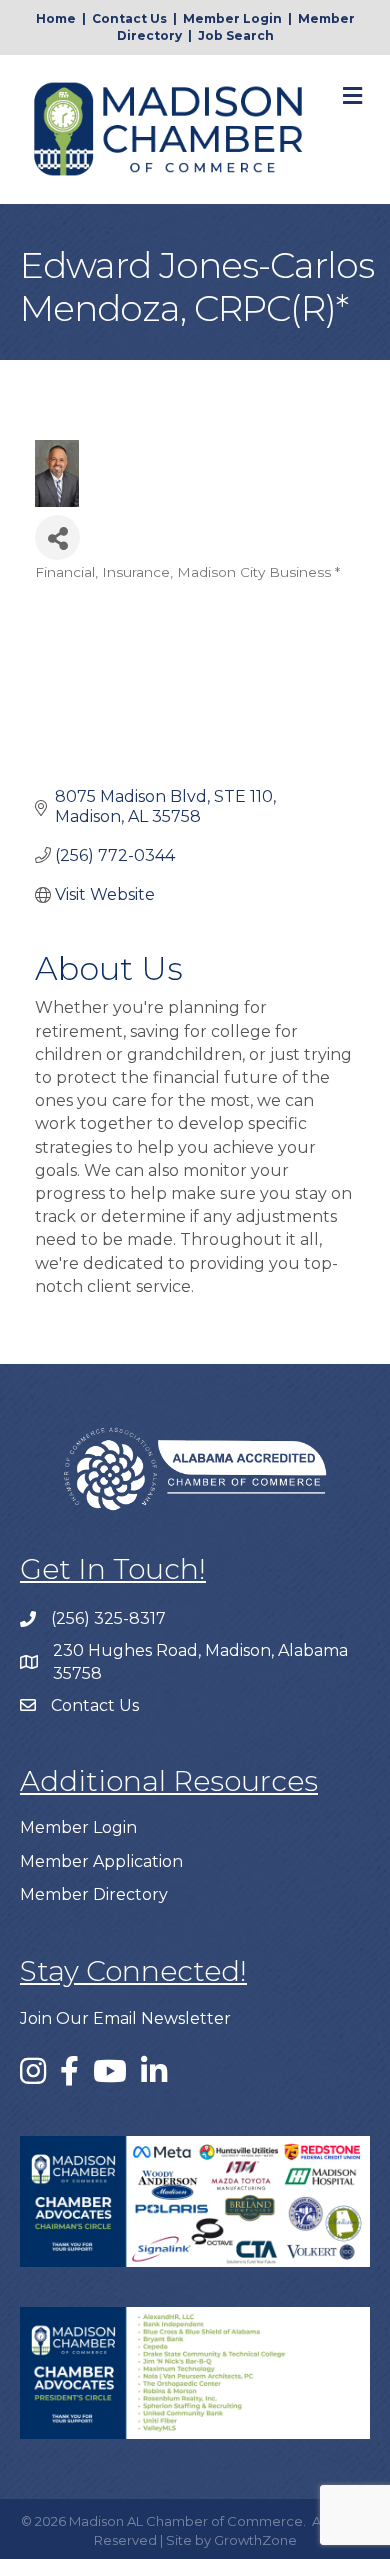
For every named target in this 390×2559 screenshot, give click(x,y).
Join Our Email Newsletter (125, 2018)
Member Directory (94, 1894)
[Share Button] (57, 537)
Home (56, 18)
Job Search (236, 35)
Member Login (232, 18)
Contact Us (129, 18)
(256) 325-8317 (108, 1618)
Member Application (101, 1861)
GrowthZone (255, 2540)
